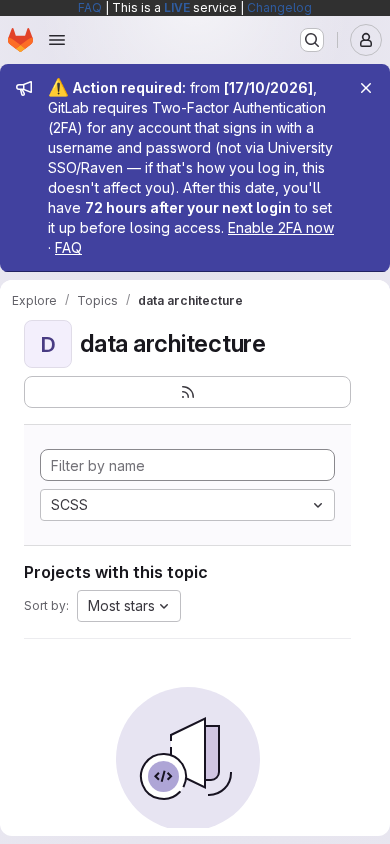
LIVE (177, 7)
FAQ (90, 7)
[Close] (366, 88)
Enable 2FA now (281, 227)
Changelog (279, 7)
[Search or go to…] (312, 40)
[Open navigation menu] (57, 40)
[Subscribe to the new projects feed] (187, 392)
